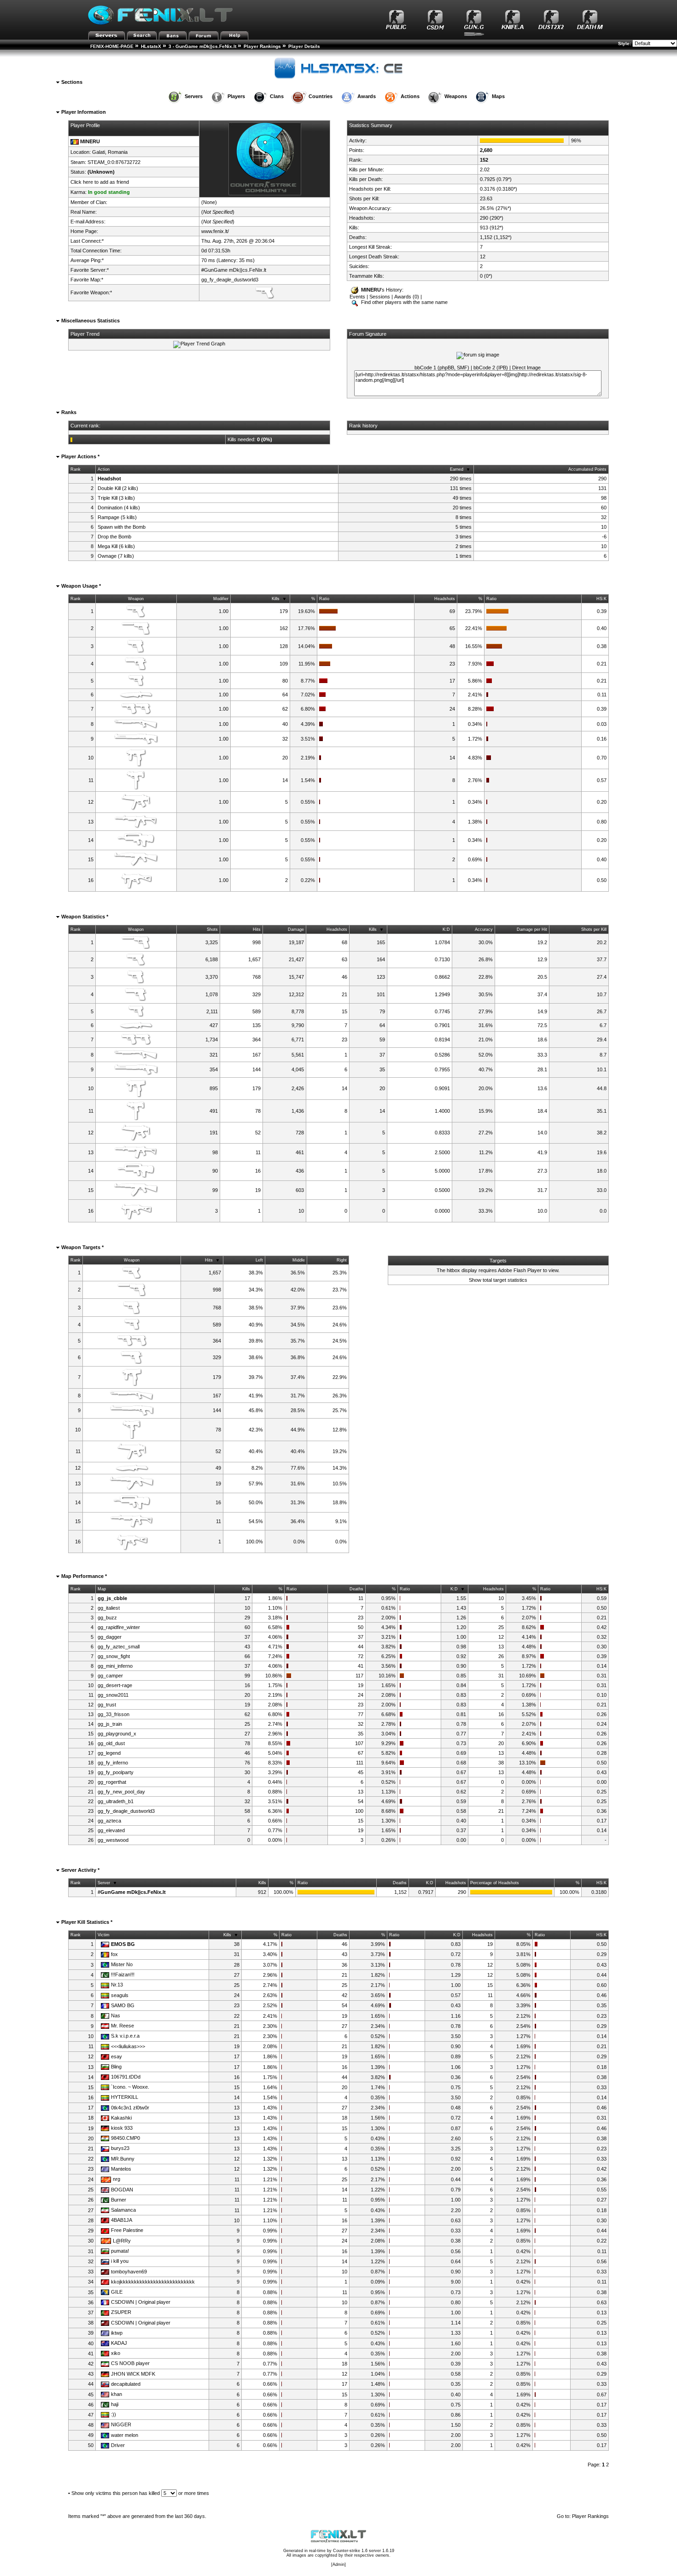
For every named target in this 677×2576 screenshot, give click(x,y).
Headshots (445, 599)
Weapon (136, 599)
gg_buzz (107, 1618)
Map (102, 1589)
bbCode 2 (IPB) (491, 368)
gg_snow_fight (114, 1656)
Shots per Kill (594, 929)
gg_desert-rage (115, 1685)
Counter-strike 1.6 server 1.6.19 (364, 2551)
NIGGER (121, 2424)
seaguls (120, 1995)
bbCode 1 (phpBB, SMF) (442, 368)
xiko (116, 2353)
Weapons (456, 96)
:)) (114, 2414)
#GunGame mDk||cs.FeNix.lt (234, 270)
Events (357, 297)
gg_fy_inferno (113, 1763)
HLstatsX (151, 46)
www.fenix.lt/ (215, 231)
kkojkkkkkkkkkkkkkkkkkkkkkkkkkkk (153, 2282)
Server (104, 1883)
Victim (104, 1935)
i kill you (120, 2261)
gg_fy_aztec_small (119, 1647)
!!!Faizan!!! (123, 1974)
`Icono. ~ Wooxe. (130, 2087)
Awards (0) (407, 297)
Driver (118, 2445)
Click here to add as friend (100, 182)
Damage (296, 929)
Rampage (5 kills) (117, 517)
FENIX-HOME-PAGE (112, 46)
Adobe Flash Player (520, 1270)
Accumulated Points (587, 469)
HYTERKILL (125, 2097)
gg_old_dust (111, 1743)
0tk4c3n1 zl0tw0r (130, 2108)
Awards (367, 96)
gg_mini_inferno (115, 1666)
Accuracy (484, 929)
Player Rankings (262, 46)
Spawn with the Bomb (122, 527)
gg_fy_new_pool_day (121, 1792)
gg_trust (107, 1705)
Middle (299, 1260)
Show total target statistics (498, 1280)
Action (104, 469)
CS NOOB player (130, 2363)
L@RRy (122, 2241)
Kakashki (121, 2118)
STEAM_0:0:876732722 (114, 162)
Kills (276, 599)
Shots (212, 929)
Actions (410, 96)
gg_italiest (109, 1608)
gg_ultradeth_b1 (116, 1801)
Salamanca (123, 2210)
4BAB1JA (122, 2220)
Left (259, 1260)
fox (114, 1954)
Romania (118, 152)
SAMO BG (123, 2005)
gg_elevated (111, 1830)
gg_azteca (109, 1821)
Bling (116, 2067)
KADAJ (119, 2343)
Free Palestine (127, 2230)
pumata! (120, 2251)
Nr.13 (117, 1985)
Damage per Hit (532, 929)
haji (115, 2404)
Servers (194, 96)
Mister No (122, 1964)
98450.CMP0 (125, 2138)
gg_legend (109, 1753)
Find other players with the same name (404, 302)
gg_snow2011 (113, 1695)
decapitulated (126, 2384)
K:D (446, 929)
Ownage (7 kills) (116, 556)
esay (117, 2056)
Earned (457, 469)
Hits (257, 929)
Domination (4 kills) (119, 508)
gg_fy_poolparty (116, 1772)
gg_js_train (110, 1724)
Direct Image (526, 368)
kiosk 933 (122, 2128)
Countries (321, 96)
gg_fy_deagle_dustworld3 (230, 280)
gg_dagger (110, 1637)
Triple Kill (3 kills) (116, 498)
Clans (277, 96)
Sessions (380, 297)
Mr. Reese (123, 2026)
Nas (116, 2015)
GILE (117, 2292)
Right (342, 1260)
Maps (498, 96)
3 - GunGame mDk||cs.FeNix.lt (202, 46)
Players (236, 96)
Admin (338, 2564)
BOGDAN (122, 2190)
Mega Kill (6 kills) (116, 546)
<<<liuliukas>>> (128, 2046)
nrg (117, 2179)
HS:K (601, 599)
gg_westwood (113, 1840)
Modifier (221, 599)
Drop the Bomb (114, 537)
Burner (119, 2200)
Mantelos (121, 2169)
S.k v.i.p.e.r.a (125, 2036)
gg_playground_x (117, 1734)
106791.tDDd (126, 2077)
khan (117, 2394)
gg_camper (110, 1676)
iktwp (117, 2333)
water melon (125, 2435)
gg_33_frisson (114, 1714)
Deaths (356, 1589)
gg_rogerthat (112, 1782)
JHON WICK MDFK (133, 2374)
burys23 (120, 2148)
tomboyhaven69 (129, 2272)
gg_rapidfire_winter (119, 1627)
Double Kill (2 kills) (118, 488)
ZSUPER (121, 2312)
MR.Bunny (123, 2159)
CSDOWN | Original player (141, 2302)
